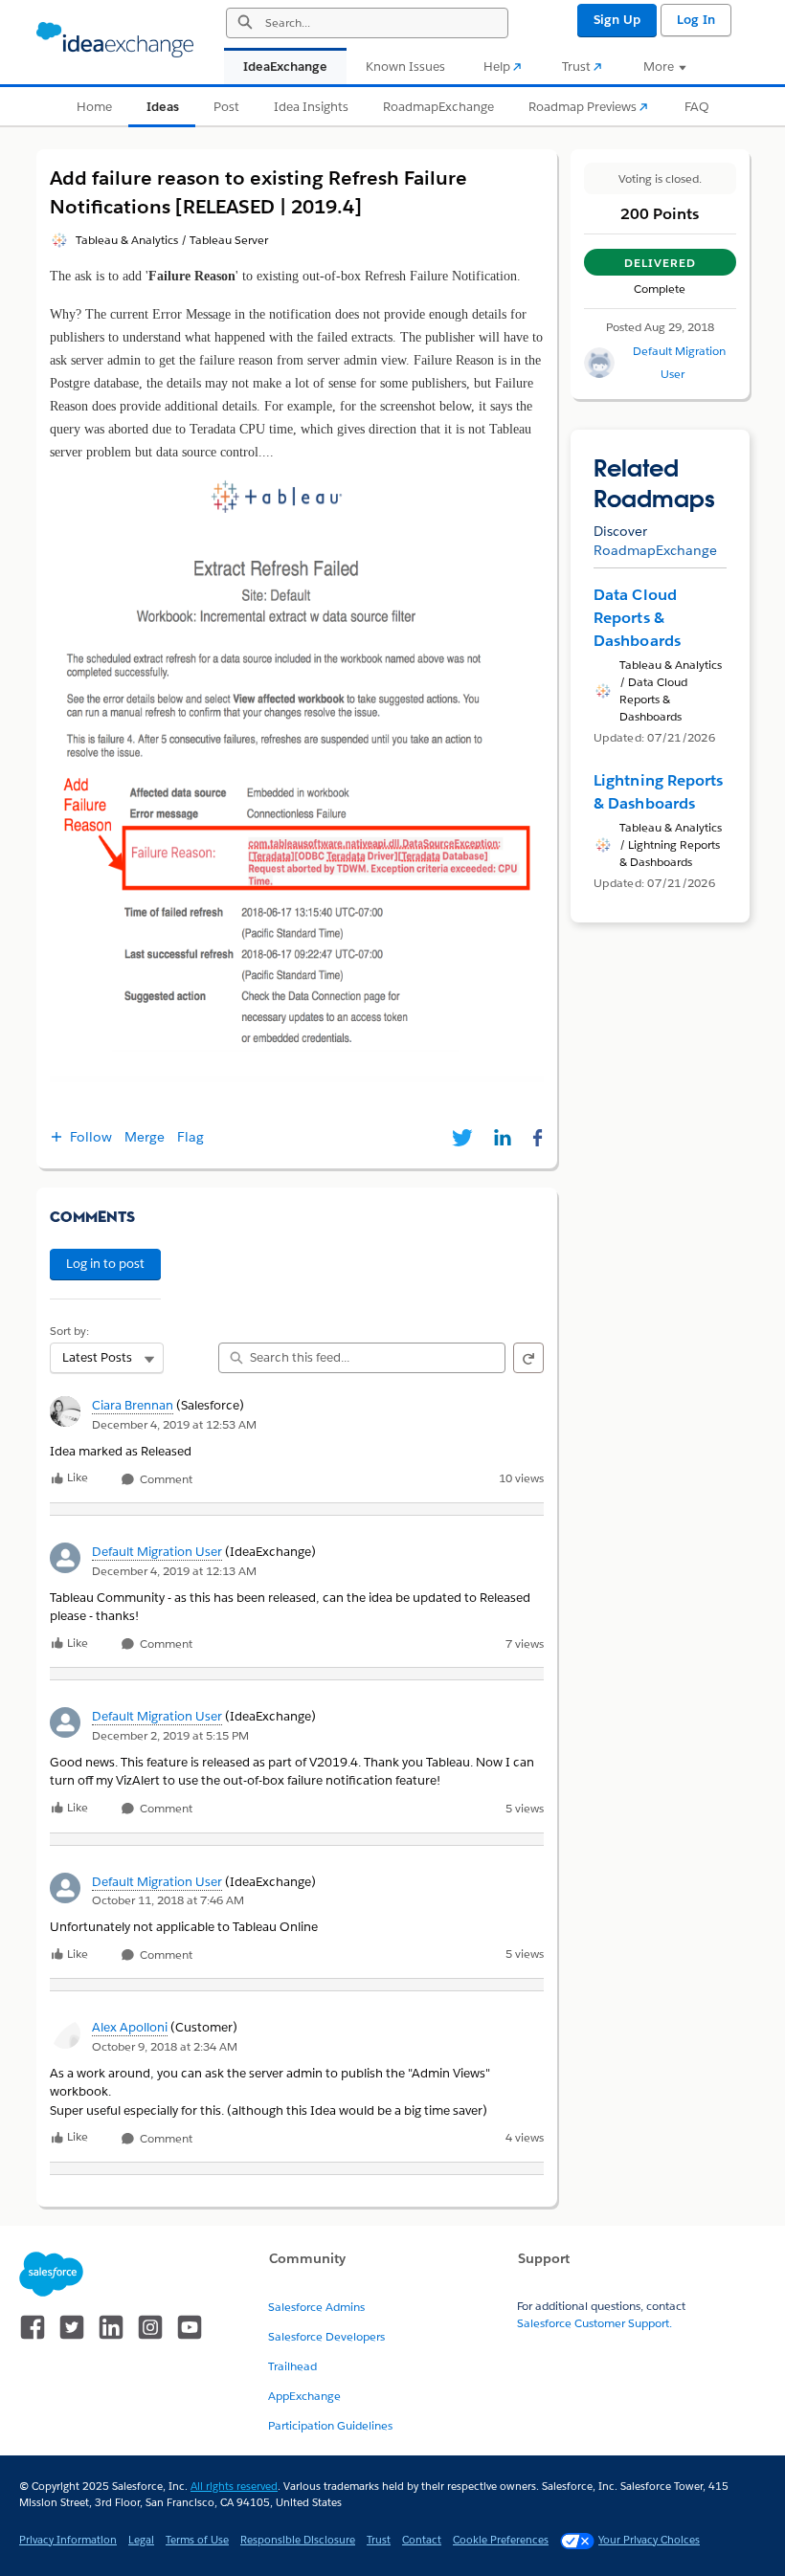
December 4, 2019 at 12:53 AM (174, 1424)
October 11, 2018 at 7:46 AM (168, 1900)
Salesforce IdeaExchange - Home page (115, 40)
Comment (165, 1480)
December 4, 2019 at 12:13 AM (174, 1571)
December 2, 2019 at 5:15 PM (170, 1735)
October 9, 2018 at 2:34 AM (165, 2046)
